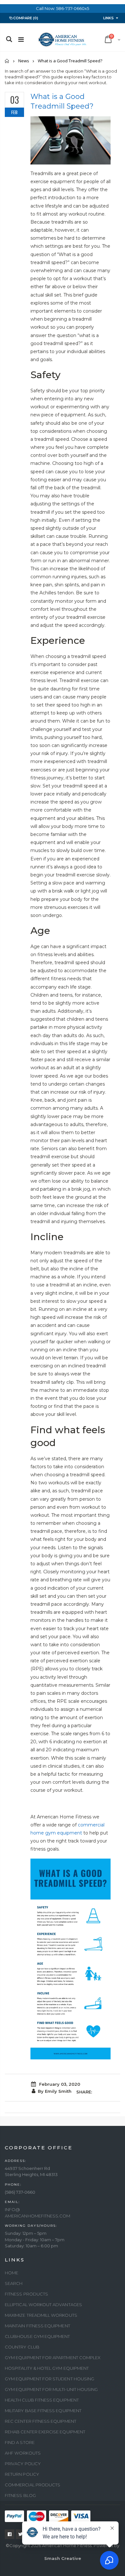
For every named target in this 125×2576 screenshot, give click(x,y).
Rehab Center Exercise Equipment (45, 2432)
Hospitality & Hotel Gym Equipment (47, 2368)
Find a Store (20, 2442)
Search (14, 2283)
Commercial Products (33, 2485)
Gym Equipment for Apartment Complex (53, 2358)
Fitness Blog (20, 2495)
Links (108, 18)
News (24, 61)
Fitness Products (26, 2294)
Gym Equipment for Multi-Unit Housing (51, 2389)
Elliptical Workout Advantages (43, 2305)
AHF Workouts (23, 2453)
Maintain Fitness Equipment (37, 2326)
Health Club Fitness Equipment (42, 2400)
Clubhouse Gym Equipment (37, 2336)
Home (7, 61)
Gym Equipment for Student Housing (50, 2379)
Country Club (22, 2347)
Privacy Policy (23, 2464)
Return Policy (22, 2474)
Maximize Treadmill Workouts (41, 2315)
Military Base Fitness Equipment (43, 2411)
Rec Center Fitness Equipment (41, 2421)
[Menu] (21, 40)
